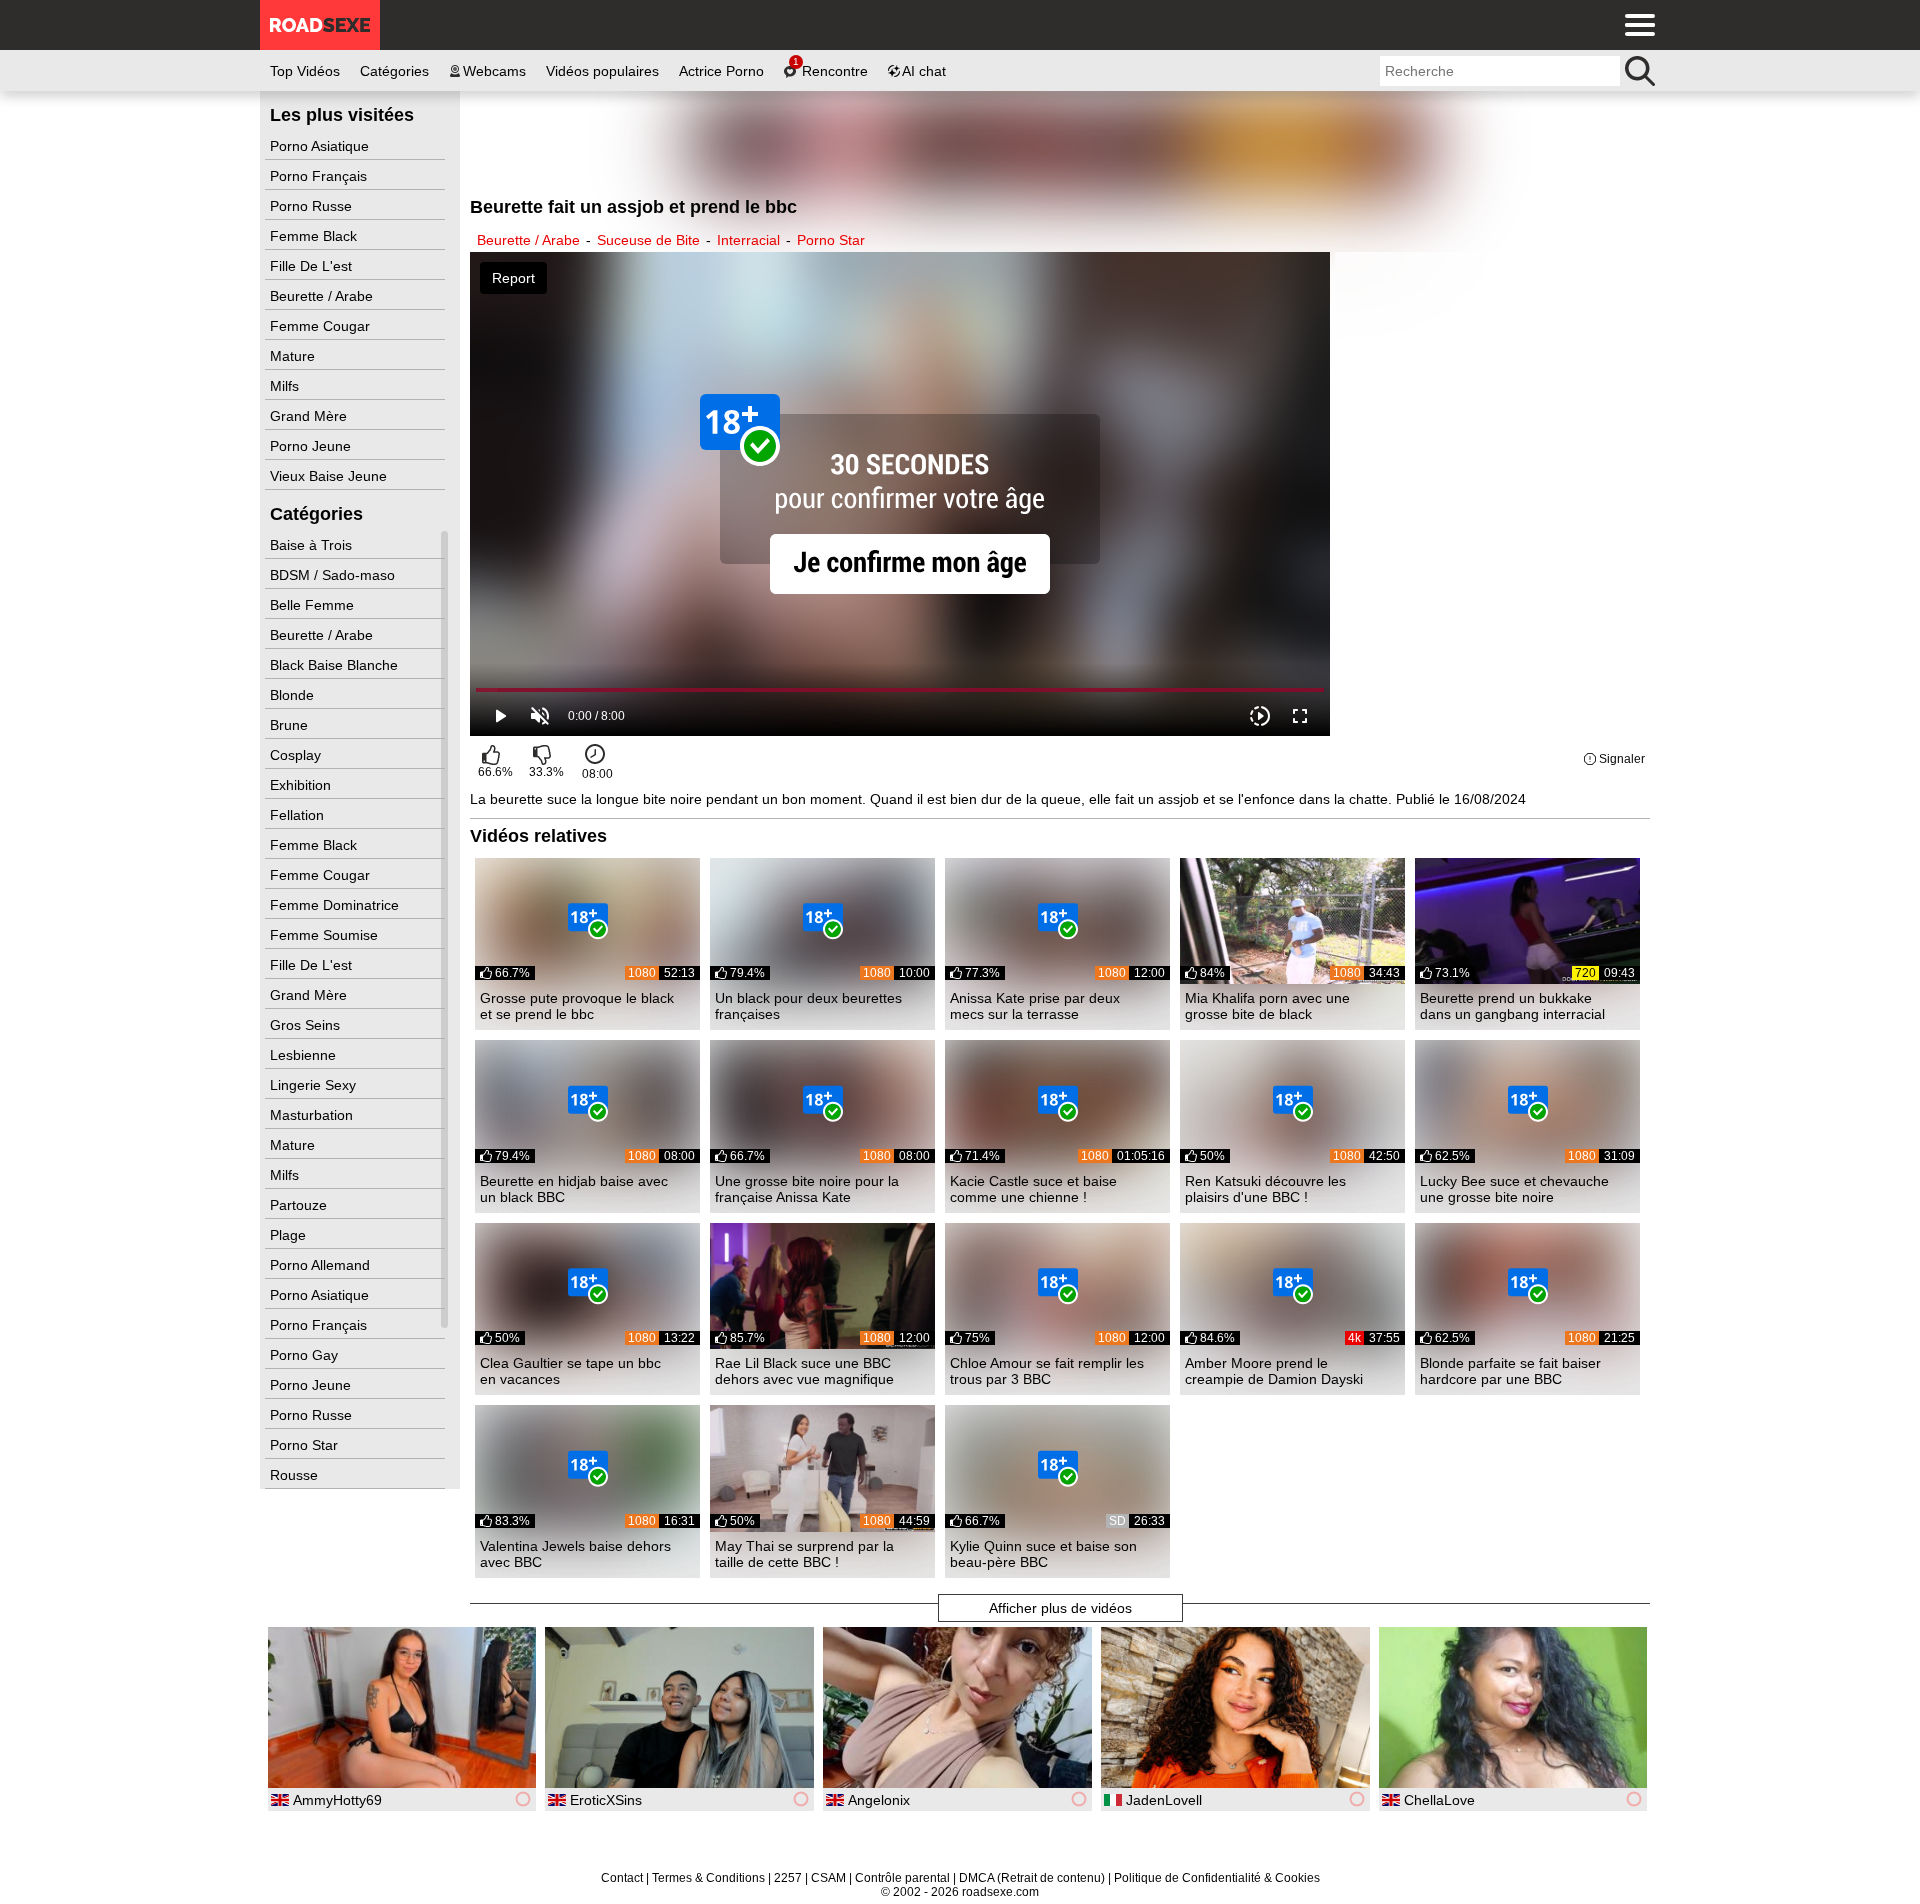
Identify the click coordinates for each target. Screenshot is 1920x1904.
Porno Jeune (312, 446)
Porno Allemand (322, 1265)
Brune (291, 725)
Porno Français (320, 176)
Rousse (296, 1475)
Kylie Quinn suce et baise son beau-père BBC (1043, 1554)
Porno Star (306, 1445)
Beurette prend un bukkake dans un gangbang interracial (1512, 1006)
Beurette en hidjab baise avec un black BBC (574, 1189)
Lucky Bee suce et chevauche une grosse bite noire (1514, 1189)
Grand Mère (310, 416)
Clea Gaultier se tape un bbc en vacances (570, 1371)
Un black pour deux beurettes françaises (808, 1006)
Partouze (300, 1205)
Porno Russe (313, 206)
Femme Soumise (326, 935)
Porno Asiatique (321, 146)
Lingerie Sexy (315, 1085)
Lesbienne (305, 1055)
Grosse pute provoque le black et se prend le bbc (577, 1006)
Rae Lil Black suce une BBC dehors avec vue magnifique (804, 1371)
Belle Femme (314, 605)
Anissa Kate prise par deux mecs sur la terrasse (1035, 1006)
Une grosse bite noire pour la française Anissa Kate (807, 1189)
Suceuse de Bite (648, 240)
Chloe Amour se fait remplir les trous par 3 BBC (1047, 1371)
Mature (294, 356)
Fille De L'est (313, 266)
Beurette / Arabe (323, 296)
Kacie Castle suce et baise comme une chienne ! (1033, 1189)
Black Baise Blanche (336, 665)
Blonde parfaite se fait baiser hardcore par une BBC (1510, 1371)
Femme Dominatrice (336, 905)
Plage (290, 1235)
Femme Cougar (322, 326)
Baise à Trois (313, 545)
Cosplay (297, 755)
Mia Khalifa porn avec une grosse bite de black (1267, 1006)
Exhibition (302, 785)
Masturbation (313, 1115)
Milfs (286, 386)
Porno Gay (306, 1355)
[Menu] (1635, 25)
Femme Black (315, 236)
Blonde (294, 695)
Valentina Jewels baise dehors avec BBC (575, 1554)
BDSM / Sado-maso (334, 575)
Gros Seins (307, 1025)
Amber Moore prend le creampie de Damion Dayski (1274, 1371)
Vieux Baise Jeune (330, 476)
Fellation (299, 815)
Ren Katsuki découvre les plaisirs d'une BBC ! (1265, 1189)
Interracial (748, 240)
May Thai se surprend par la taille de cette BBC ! (804, 1554)
